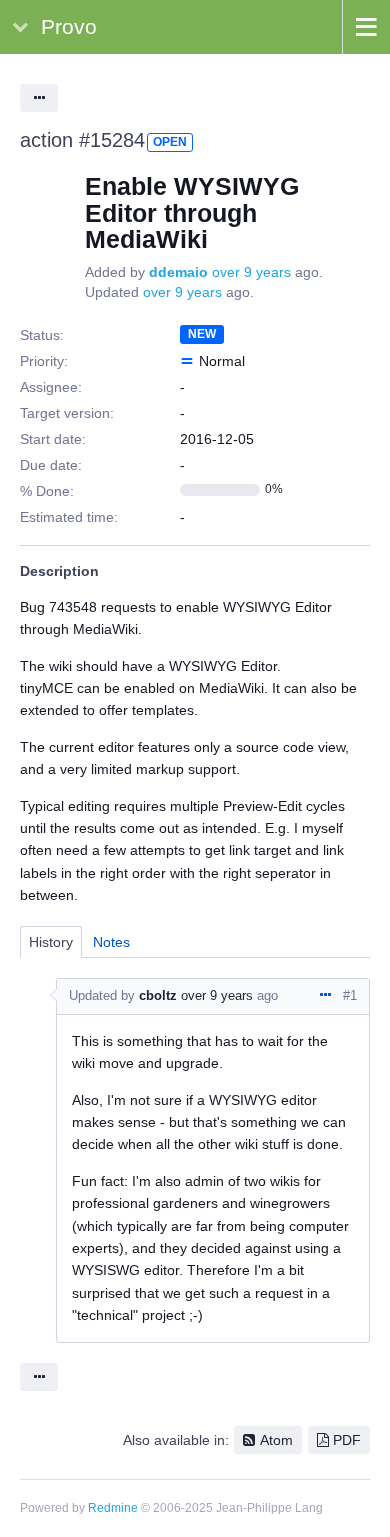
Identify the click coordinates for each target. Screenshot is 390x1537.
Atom (276, 1440)
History (51, 942)
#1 (350, 995)
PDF (347, 1440)
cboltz (158, 995)
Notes (111, 942)
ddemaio (178, 272)
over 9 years (251, 272)
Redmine (113, 1508)
